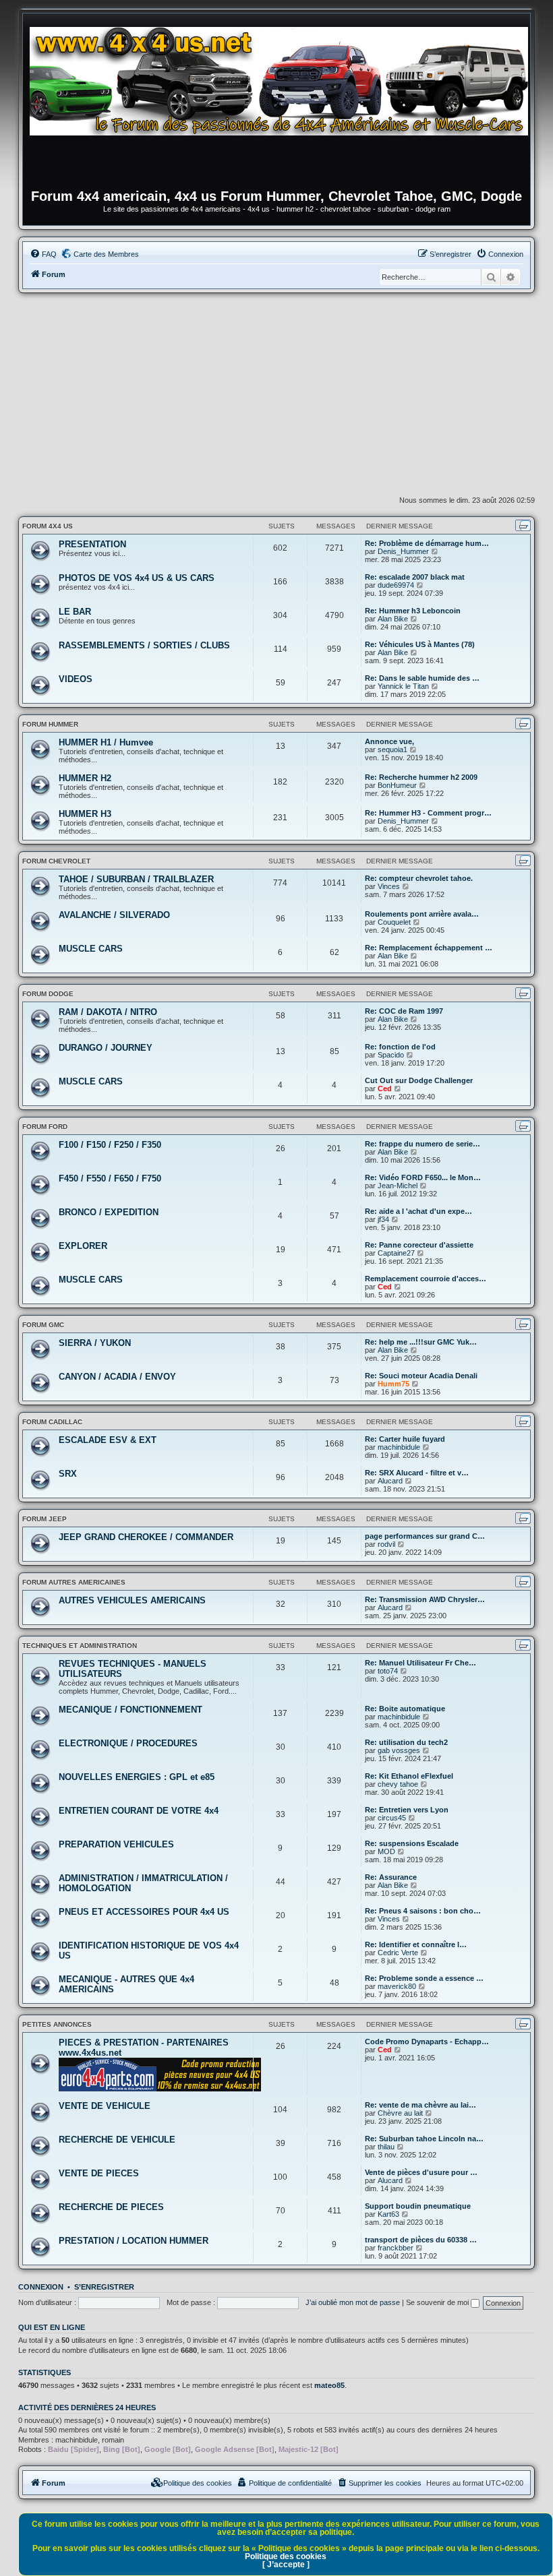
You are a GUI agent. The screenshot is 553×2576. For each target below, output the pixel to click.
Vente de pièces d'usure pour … (421, 2172)
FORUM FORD (45, 1127)
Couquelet (394, 922)
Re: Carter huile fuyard (405, 1439)
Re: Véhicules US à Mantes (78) (420, 644)
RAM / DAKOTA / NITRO (108, 1012)
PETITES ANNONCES (57, 2024)
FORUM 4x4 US (48, 526)
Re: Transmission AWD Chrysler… (425, 1599)
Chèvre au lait (400, 2113)
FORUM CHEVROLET (56, 861)
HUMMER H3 (85, 814)
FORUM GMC (43, 1325)
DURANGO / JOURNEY (106, 1048)
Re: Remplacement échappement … (429, 948)
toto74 (388, 1671)
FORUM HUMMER (50, 724)
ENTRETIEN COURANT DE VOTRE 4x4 (139, 1811)
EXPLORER (83, 1246)
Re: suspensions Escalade (412, 1843)
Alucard (390, 1481)
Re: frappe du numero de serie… (423, 1144)
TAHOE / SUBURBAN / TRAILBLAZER (136, 879)
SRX (68, 1474)
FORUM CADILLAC (52, 1422)
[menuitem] (43, 254)
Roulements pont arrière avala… (422, 914)
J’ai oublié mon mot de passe (353, 2302)
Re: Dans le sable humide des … (422, 678)
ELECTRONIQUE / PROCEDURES (128, 1743)
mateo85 (329, 2385)
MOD (386, 1851)
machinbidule (399, 1447)
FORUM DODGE (48, 994)
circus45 (392, 1818)
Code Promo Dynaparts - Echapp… (427, 2042)
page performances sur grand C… (425, 1536)
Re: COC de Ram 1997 (404, 1011)
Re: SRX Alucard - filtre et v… (417, 1473)
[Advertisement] (276, 394)
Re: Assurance (391, 1877)
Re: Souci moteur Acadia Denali (421, 1376)
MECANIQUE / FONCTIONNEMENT (130, 1710)
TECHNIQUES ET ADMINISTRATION (80, 1646)
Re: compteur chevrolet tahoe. (419, 878)
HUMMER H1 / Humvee (106, 742)
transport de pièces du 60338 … (421, 2240)
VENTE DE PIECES (99, 2173)
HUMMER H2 (85, 778)
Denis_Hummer (403, 551)
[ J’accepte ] (286, 2565)
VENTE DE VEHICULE (105, 2106)
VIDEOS (76, 679)
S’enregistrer (104, 2287)
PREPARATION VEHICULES (116, 1844)
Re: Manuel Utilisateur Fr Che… (420, 1663)
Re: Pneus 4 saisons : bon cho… (423, 1911)
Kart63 (388, 2214)
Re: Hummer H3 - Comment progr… (428, 813)
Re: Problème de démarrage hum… (427, 543)
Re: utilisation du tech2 (406, 1742)
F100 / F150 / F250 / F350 (110, 1145)
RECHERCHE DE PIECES (111, 2207)
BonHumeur (397, 785)
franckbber (396, 2248)
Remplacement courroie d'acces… (426, 1279)
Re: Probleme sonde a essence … (424, 1978)
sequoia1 (392, 749)
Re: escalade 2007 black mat (415, 577)
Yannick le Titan (403, 686)
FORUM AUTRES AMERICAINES (74, 1582)
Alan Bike (393, 619)
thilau (386, 2147)
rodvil (386, 1544)
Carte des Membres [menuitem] (106, 254)
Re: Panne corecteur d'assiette (419, 1245)
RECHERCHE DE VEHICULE (117, 2140)
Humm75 (394, 1384)
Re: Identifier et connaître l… (416, 1944)
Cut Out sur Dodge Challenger (419, 1080)
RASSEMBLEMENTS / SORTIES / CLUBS (144, 645)
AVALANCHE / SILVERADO (114, 915)
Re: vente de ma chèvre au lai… (420, 2105)
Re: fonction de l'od (400, 1047)
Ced (385, 1088)
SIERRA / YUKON (95, 1343)
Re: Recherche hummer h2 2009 (421, 777)
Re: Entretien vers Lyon (407, 1810)
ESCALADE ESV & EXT (108, 1440)
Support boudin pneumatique (418, 2206)
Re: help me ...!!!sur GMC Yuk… (421, 1342)
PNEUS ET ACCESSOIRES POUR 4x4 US (144, 1912)
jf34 (383, 1219)
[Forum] (283, 104)
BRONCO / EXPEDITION (109, 1212)
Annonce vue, (389, 741)
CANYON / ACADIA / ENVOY (117, 1377)
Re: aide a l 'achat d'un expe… (418, 1211)
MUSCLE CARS (91, 949)
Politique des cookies (286, 2556)
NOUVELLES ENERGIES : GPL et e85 (137, 1777)
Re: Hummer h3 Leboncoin (413, 611)
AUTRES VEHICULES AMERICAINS (132, 1600)
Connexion (41, 2287)
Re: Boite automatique (405, 1709)
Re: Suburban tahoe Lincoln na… (424, 2139)
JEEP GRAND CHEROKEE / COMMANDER (146, 1537)
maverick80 (397, 1986)
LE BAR (75, 612)
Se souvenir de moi (438, 2302)
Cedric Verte (398, 1953)
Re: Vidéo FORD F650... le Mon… (423, 1177)
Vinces (389, 886)
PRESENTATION (92, 544)
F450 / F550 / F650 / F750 (110, 1178)
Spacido (391, 1055)
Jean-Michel (398, 1186)
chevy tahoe (398, 1784)
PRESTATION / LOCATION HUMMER (134, 2241)
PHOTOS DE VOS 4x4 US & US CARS (137, 578)
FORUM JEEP (45, 1519)
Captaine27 (396, 1253)
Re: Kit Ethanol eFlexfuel (409, 1776)
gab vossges (399, 1750)
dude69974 (396, 585)
